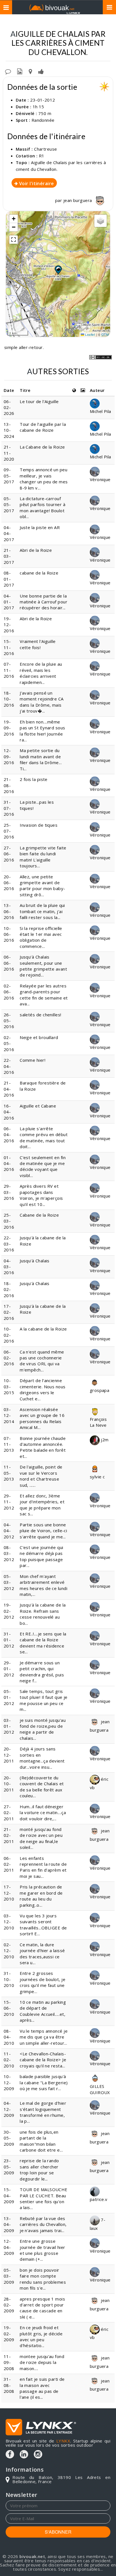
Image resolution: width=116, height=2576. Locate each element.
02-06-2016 (9, 992)
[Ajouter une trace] (30, 71)
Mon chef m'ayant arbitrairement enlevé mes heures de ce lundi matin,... (43, 1585)
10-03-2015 (9, 1386)
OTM (105, 334)
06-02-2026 (9, 407)
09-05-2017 (9, 476)
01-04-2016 (9, 1163)
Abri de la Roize (36, 550)
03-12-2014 (9, 1415)
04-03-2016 (9, 1267)
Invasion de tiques (39, 825)
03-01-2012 (9, 1726)
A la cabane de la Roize (43, 1329)
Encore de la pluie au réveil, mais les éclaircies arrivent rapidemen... (41, 673)
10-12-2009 (9, 2082)
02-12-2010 (9, 1951)
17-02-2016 (9, 1312)
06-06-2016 (9, 963)
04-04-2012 (9, 1531)
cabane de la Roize (39, 573)
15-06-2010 (9, 2008)
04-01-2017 (9, 602)
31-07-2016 (9, 808)
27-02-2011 (9, 1813)
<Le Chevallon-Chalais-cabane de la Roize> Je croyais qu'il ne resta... (43, 2060)
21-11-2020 (9, 453)
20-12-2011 (9, 1755)
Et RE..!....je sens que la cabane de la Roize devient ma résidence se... (43, 1643)
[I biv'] (41, 71)
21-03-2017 (9, 556)
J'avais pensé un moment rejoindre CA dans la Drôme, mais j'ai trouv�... (42, 702)
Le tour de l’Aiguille (39, 401)
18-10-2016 (9, 699)
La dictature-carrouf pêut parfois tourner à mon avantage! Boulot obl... (43, 507)
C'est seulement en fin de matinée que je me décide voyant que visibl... (43, 1166)
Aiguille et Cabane (38, 1106)
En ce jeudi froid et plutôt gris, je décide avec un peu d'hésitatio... (41, 2336)
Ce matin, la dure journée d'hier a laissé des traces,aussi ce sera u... (42, 1954)
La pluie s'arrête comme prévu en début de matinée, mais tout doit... (44, 1138)
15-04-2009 (9, 2195)
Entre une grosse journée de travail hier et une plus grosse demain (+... (42, 2250)
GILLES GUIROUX (100, 2089)
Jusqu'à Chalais (35, 1261)
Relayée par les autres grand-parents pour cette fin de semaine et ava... (44, 995)
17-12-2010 (9, 1893)
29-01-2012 (9, 1669)
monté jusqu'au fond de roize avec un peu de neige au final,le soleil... (41, 1838)
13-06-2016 (9, 911)
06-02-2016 (9, 1358)
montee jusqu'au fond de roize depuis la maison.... (42, 2362)
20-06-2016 (9, 883)
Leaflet (90, 334)
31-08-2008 (9, 2385)
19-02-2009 (9, 2333)
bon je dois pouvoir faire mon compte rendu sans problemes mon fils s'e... (43, 2279)
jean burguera (78, 200)
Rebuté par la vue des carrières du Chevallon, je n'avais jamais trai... (43, 2224)
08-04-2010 (9, 2037)
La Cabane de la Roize (42, 447)
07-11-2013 (9, 1444)
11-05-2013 (9, 1473)
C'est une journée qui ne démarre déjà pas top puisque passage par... (41, 1556)
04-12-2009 (9, 2109)
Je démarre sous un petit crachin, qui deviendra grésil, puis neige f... (42, 1672)
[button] (58, 270)
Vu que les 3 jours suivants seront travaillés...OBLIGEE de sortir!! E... (43, 1925)
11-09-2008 (9, 2362)
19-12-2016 (9, 625)
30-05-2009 (9, 2138)
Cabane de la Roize (39, 1215)
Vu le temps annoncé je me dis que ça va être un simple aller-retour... (44, 2037)
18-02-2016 (9, 1289)
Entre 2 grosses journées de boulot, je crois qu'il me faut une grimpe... (43, 1982)
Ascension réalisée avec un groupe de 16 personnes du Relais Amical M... (42, 1418)
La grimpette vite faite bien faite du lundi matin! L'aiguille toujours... (43, 857)
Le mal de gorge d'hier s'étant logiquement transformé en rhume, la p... (43, 2112)
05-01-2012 (9, 1697)
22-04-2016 (9, 1066)
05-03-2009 (9, 2276)
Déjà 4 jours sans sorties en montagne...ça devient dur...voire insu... (42, 1758)
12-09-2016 (9, 756)
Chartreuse (46, 149)
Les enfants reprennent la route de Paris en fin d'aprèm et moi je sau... (43, 1867)
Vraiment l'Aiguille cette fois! (38, 644)
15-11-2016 (9, 647)
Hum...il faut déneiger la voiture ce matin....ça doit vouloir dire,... (43, 1813)
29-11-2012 (9, 1502)
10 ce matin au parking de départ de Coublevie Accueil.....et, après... (43, 2011)
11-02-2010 (9, 2060)
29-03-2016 (9, 1192)
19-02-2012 (9, 1611)
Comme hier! (33, 1060)
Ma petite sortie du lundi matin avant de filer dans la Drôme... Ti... (41, 759)
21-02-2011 (9, 1835)
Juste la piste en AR (40, 527)
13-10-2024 (9, 430)
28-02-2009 (9, 2305)
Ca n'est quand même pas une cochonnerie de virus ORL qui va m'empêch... (42, 1361)
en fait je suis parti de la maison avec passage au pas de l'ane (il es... (42, 2388)
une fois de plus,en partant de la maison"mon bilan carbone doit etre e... (41, 2141)
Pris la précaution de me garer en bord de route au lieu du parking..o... (41, 1896)
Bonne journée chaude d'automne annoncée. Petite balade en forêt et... (43, 1447)
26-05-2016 (9, 1021)
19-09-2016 (9, 728)
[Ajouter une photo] (20, 71)
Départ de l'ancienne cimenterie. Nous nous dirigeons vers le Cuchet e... (43, 1389)
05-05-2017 (9, 505)
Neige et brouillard (39, 1037)
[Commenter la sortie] (8, 71)
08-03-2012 (9, 1553)
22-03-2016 (9, 1244)
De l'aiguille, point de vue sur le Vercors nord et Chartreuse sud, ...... (41, 1476)
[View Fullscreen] (14, 240)
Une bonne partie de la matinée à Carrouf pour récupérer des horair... (43, 602)
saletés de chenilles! (40, 1015)
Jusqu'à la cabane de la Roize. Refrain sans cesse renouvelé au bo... (43, 1614)
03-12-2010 (9, 1922)
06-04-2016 (9, 1135)
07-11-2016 (9, 670)
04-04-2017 (9, 533)
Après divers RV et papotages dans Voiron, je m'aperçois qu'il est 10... (41, 1195)
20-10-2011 (9, 1784)
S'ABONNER (58, 2532)
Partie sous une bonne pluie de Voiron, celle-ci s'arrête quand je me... (43, 1531)
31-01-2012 (9, 1640)
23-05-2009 (9, 2167)
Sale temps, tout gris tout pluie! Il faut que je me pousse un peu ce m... (44, 1700)
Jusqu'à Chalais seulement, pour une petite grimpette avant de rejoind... (43, 966)
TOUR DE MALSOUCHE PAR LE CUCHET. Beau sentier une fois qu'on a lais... (44, 2198)
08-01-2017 (9, 579)
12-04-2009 (9, 2247)
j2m (104, 1440)
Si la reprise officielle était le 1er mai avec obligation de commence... (41, 937)
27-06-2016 (9, 854)
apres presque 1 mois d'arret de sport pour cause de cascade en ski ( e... (42, 2308)
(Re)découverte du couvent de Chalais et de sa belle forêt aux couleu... (42, 1787)
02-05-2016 (9, 1043)
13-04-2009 (9, 2224)
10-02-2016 (9, 1335)
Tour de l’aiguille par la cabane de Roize (43, 427)
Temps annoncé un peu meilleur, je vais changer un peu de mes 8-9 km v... (44, 479)
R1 (42, 156)
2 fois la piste (34, 779)
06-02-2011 (9, 1864)
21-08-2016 (9, 785)
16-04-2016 (9, 1112)
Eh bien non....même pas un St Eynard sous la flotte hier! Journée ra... (42, 731)
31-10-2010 (9, 1979)
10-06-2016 (9, 934)
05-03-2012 (9, 1582)
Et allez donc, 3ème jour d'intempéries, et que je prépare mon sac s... (42, 1505)
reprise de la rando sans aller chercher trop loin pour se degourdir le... (39, 2170)
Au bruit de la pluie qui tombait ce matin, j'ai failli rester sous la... (42, 911)
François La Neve (98, 1422)
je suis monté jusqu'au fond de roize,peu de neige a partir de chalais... (43, 1729)
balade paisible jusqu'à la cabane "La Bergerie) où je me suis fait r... (44, 2082)
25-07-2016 (9, 831)
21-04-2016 (9, 1089)
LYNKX (63, 2441)
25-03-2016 (9, 1221)
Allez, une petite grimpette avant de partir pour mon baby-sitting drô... (42, 886)
